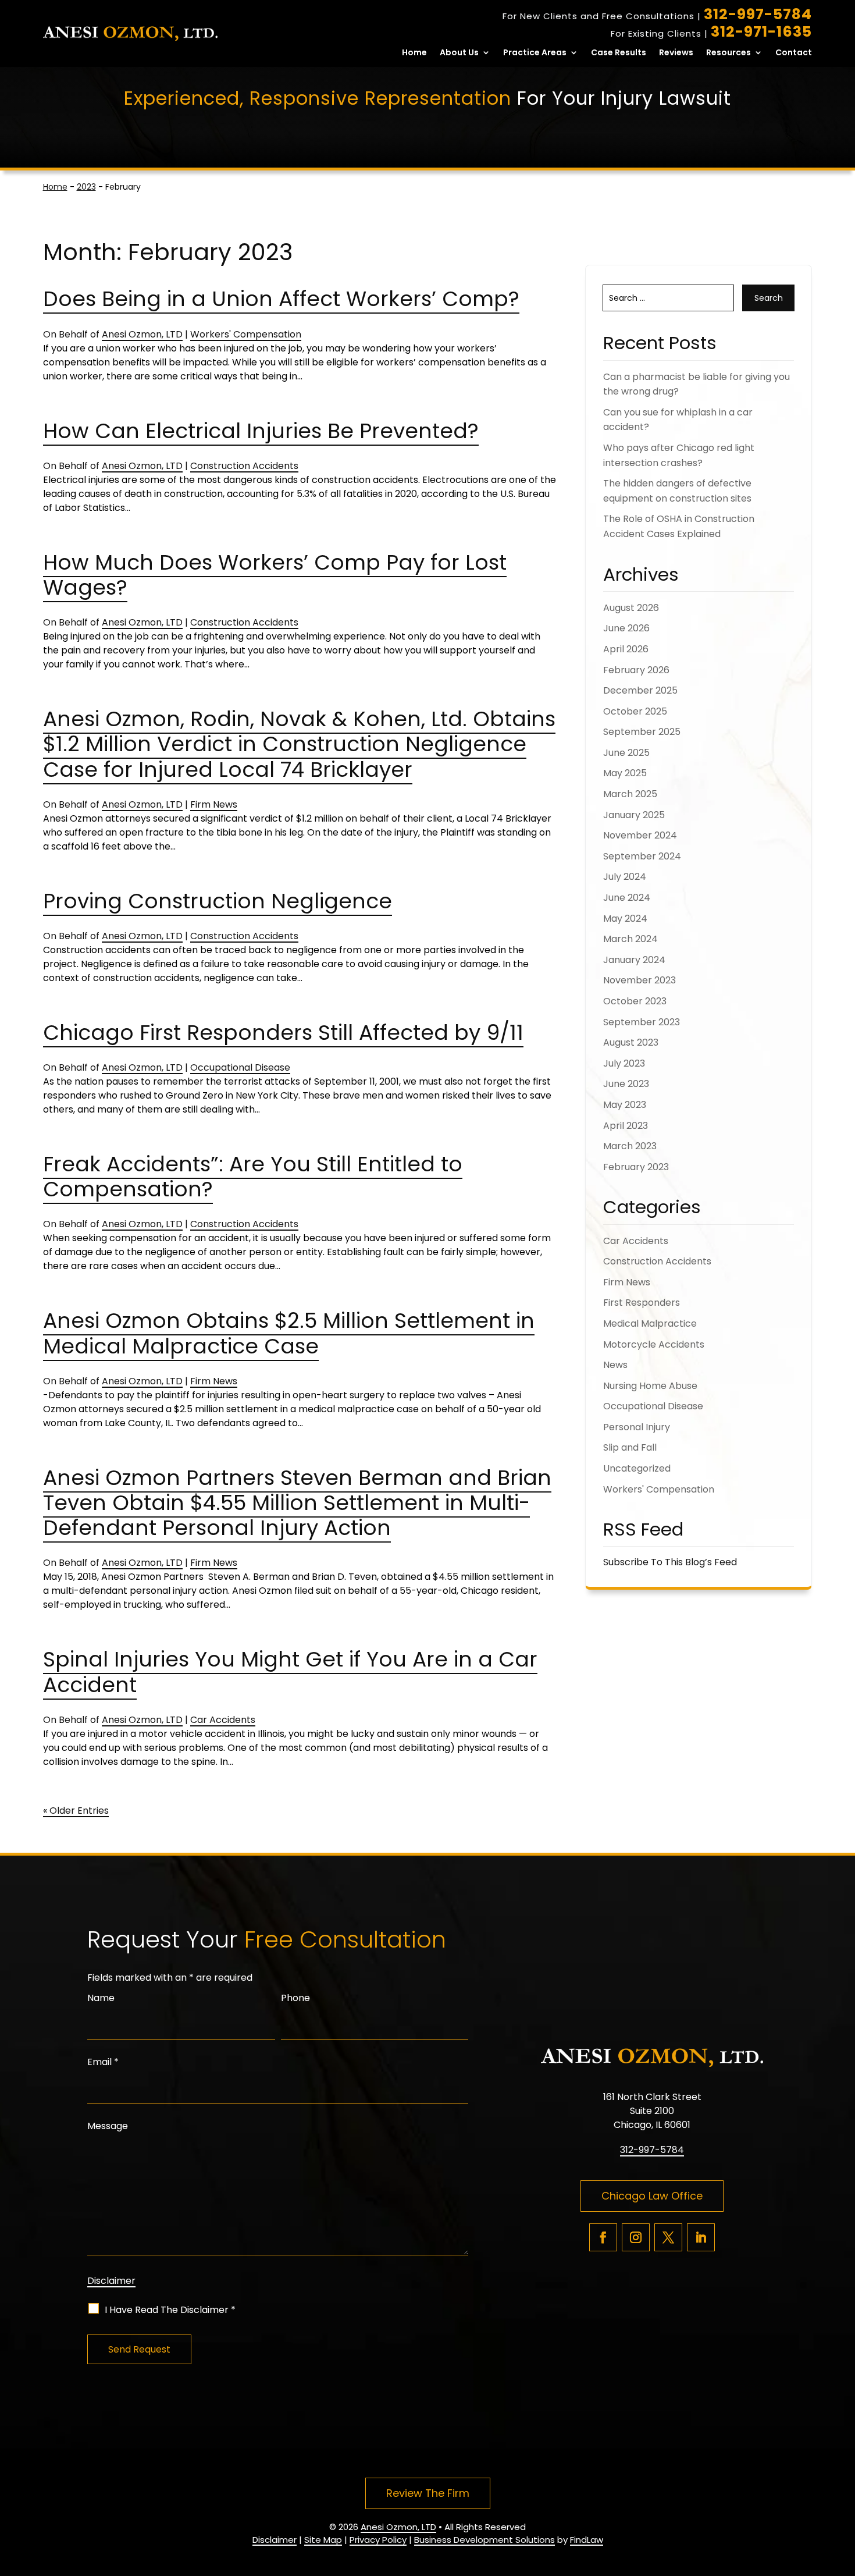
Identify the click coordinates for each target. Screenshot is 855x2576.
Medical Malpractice (650, 1323)
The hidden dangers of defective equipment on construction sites (677, 491)
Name (101, 1998)
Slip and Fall (630, 1447)
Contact (794, 53)
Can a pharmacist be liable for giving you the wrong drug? (697, 384)
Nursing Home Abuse (650, 1386)
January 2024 (634, 960)
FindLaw (587, 2540)
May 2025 (625, 773)
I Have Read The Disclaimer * (170, 2310)
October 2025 (635, 711)
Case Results (619, 53)
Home (414, 53)
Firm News (214, 804)
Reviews (676, 53)
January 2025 (634, 815)
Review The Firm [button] (428, 2493)
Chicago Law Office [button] (652, 2196)
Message (108, 2126)
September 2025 (642, 732)
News (615, 1365)
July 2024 (625, 877)
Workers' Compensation (246, 334)
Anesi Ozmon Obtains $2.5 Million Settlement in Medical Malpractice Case (289, 1333)
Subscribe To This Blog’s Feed (670, 1562)
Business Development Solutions (484, 2540)
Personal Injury (637, 1427)
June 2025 (626, 753)
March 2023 (630, 1146)
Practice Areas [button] (535, 53)
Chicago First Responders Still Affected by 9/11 (283, 1033)
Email (103, 2062)
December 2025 (640, 690)
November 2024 (640, 835)
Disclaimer (111, 2281)
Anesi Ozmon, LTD (142, 334)
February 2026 (636, 670)
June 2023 (626, 1084)
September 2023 (642, 1022)
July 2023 (624, 1063)
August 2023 (631, 1042)
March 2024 (630, 939)
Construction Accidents (244, 466)
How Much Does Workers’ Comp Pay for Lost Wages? (275, 575)
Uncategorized (637, 1468)
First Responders (642, 1303)
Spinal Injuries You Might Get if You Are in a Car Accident (290, 1672)
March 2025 (630, 794)
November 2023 (640, 980)
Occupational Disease (240, 1067)
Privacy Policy (378, 2540)
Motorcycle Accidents (654, 1344)
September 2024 (642, 856)
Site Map (323, 2540)
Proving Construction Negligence (218, 901)
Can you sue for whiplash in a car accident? (678, 420)
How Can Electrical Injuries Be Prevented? (261, 431)
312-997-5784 (758, 14)
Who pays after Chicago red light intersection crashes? (679, 455)
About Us (459, 53)
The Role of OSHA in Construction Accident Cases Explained (679, 526)
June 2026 (626, 628)
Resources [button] (728, 53)
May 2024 (625, 919)
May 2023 (625, 1105)
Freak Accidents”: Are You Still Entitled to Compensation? (253, 1177)
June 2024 (627, 898)
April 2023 (626, 1126)
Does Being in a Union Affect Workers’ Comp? (281, 299)
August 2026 (631, 608)
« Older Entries (76, 1811)
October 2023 (635, 1001)
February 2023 (636, 1167)
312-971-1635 (761, 32)
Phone (295, 1998)
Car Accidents (223, 1720)
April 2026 (626, 649)
